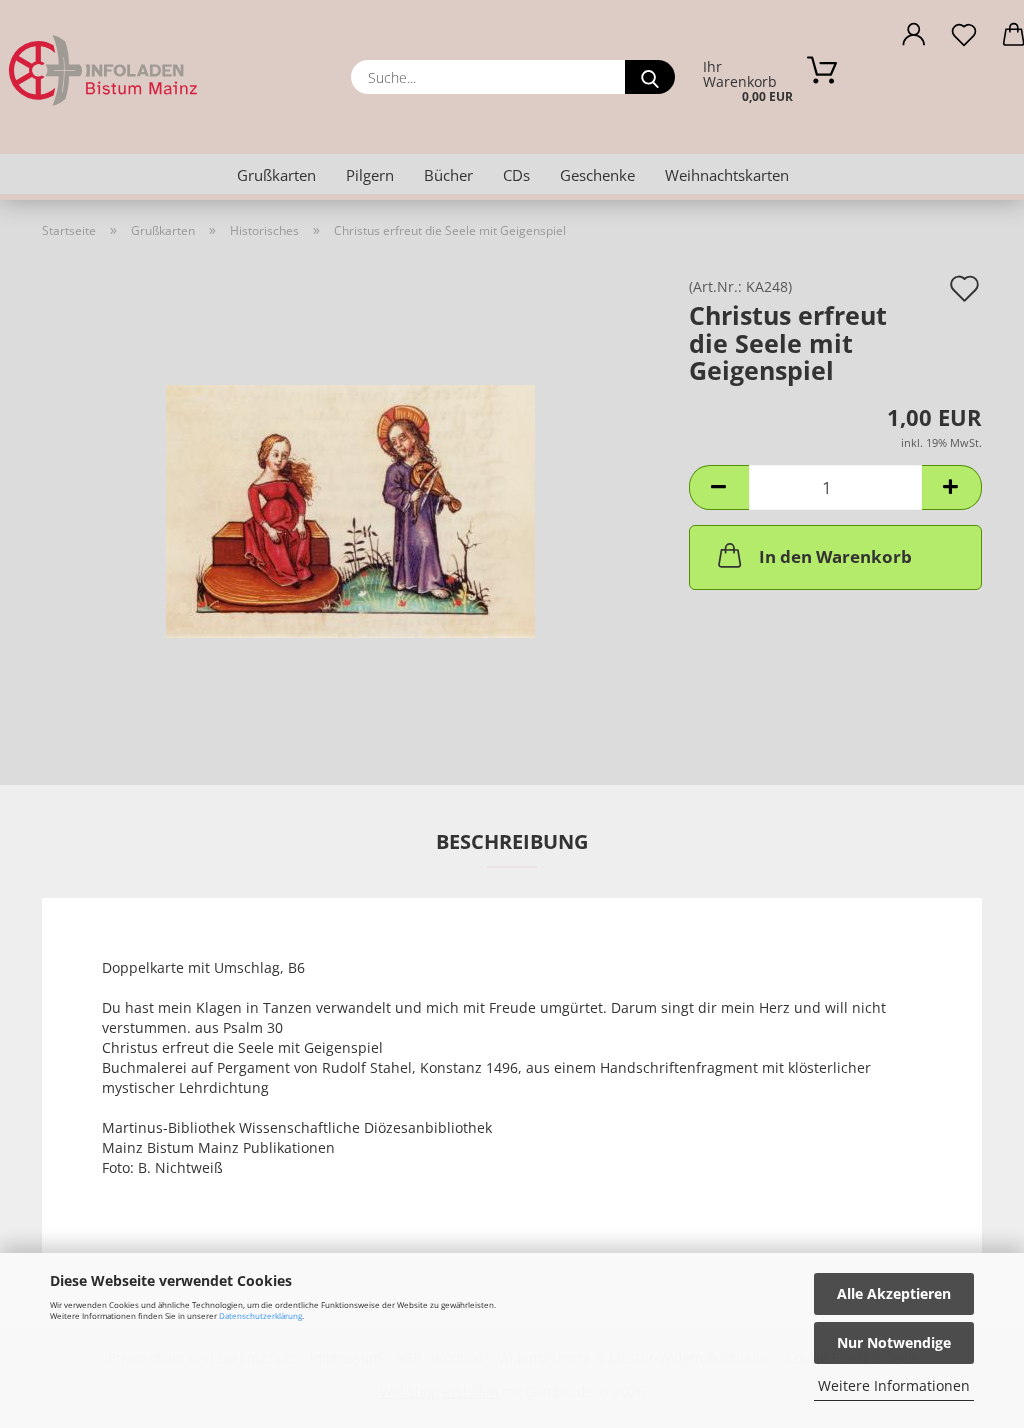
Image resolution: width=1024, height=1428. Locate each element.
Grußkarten (276, 175)
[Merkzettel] (964, 40)
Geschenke (597, 175)
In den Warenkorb (835, 556)
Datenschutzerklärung (260, 1315)
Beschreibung (512, 841)
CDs (516, 175)
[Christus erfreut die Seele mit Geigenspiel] (350, 503)
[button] (914, 40)
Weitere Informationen (894, 1385)
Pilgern (370, 175)
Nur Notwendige (894, 1342)
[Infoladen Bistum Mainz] (160, 70)
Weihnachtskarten (727, 175)
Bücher (448, 175)
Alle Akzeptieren (894, 1293)
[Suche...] (650, 77)
